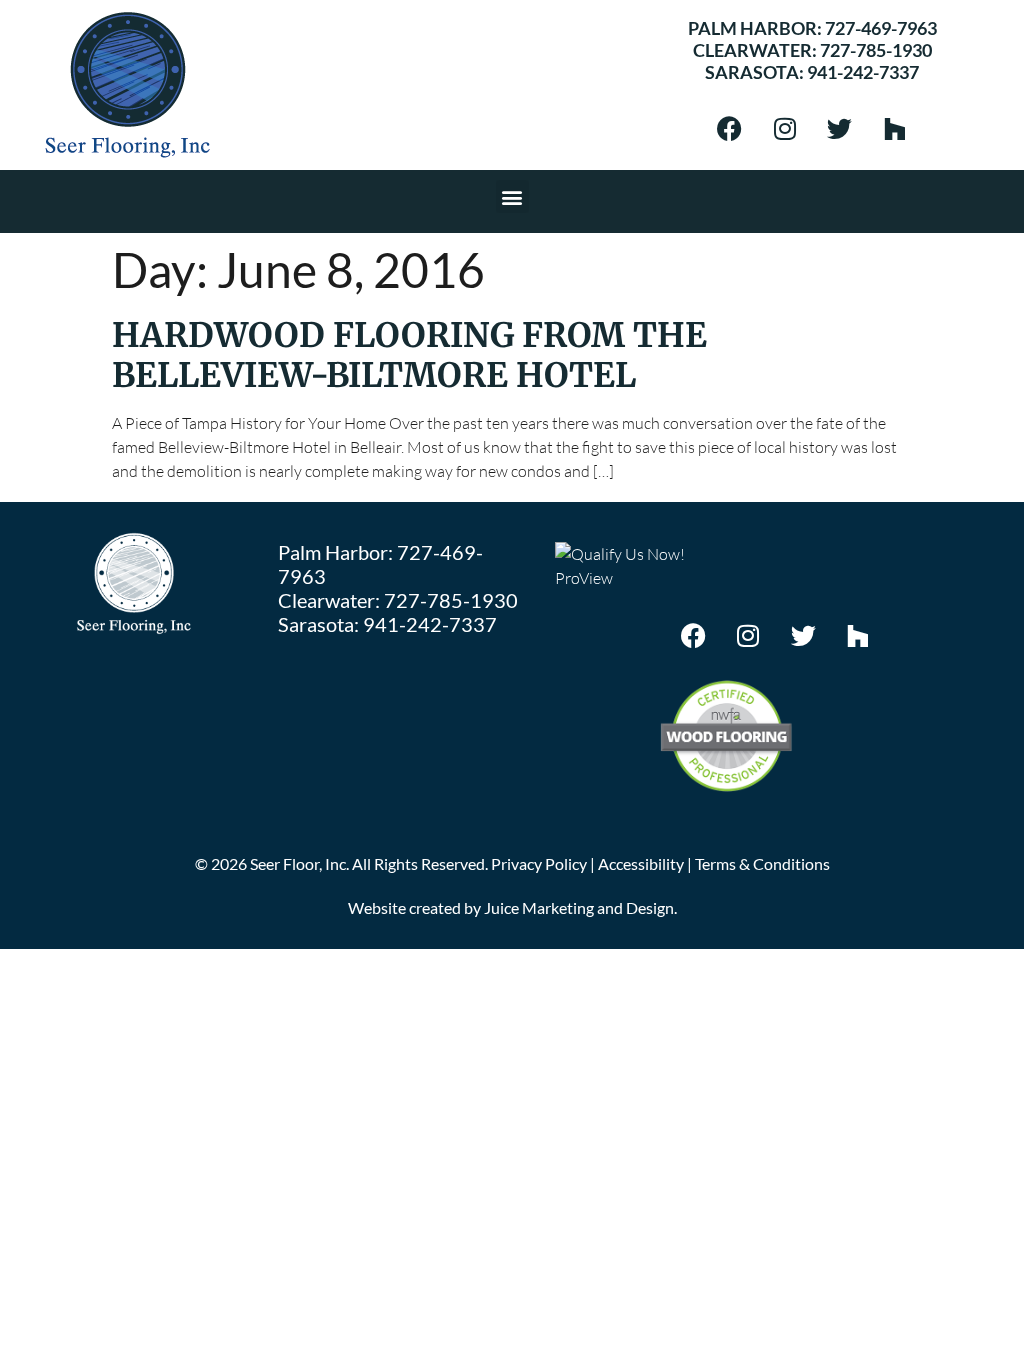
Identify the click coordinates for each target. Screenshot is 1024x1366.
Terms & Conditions (762, 863)
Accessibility (641, 863)
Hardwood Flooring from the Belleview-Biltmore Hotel (409, 355)
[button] (512, 196)
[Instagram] (785, 128)
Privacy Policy (539, 863)
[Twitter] (840, 128)
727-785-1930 (876, 50)
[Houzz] (895, 128)
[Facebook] (730, 128)
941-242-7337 (863, 72)
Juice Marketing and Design (579, 907)
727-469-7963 (881, 28)
